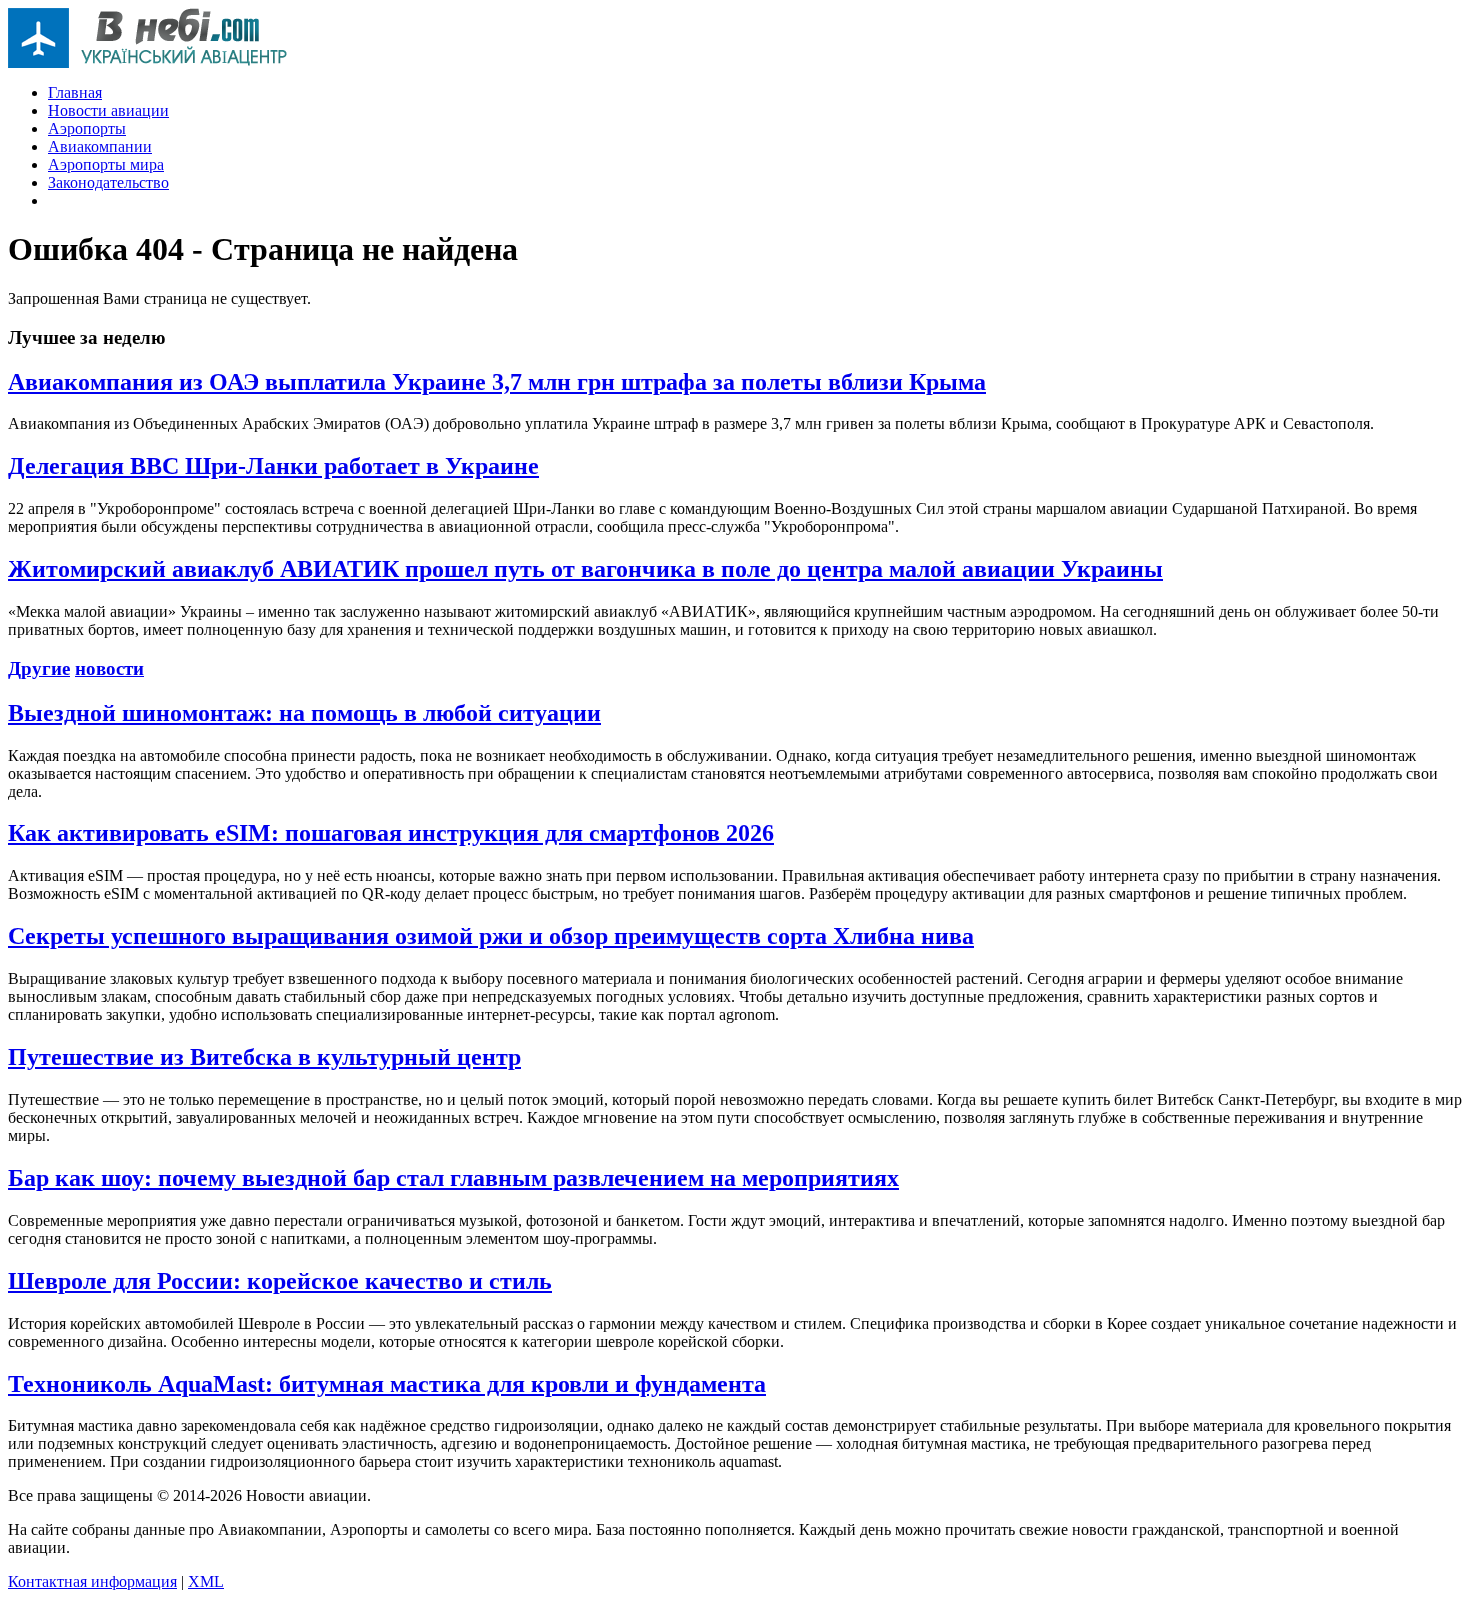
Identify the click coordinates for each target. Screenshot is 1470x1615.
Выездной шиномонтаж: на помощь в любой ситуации (304, 713)
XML (206, 1581)
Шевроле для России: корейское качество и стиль (280, 1281)
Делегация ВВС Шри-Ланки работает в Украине (273, 466)
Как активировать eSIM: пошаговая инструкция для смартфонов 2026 (391, 833)
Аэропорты (87, 128)
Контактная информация (92, 1581)
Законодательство (108, 182)
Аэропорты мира (106, 164)
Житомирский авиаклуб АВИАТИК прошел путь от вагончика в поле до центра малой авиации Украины (585, 569)
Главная (75, 92)
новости (109, 668)
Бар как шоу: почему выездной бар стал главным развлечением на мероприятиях (453, 1178)
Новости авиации (108, 110)
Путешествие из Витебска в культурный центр (264, 1057)
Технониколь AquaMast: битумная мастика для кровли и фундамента (387, 1384)
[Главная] (148, 62)
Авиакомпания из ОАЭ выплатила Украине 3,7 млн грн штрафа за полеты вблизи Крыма (497, 382)
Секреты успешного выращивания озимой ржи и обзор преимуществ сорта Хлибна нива (491, 936)
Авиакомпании (100, 146)
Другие (39, 668)
